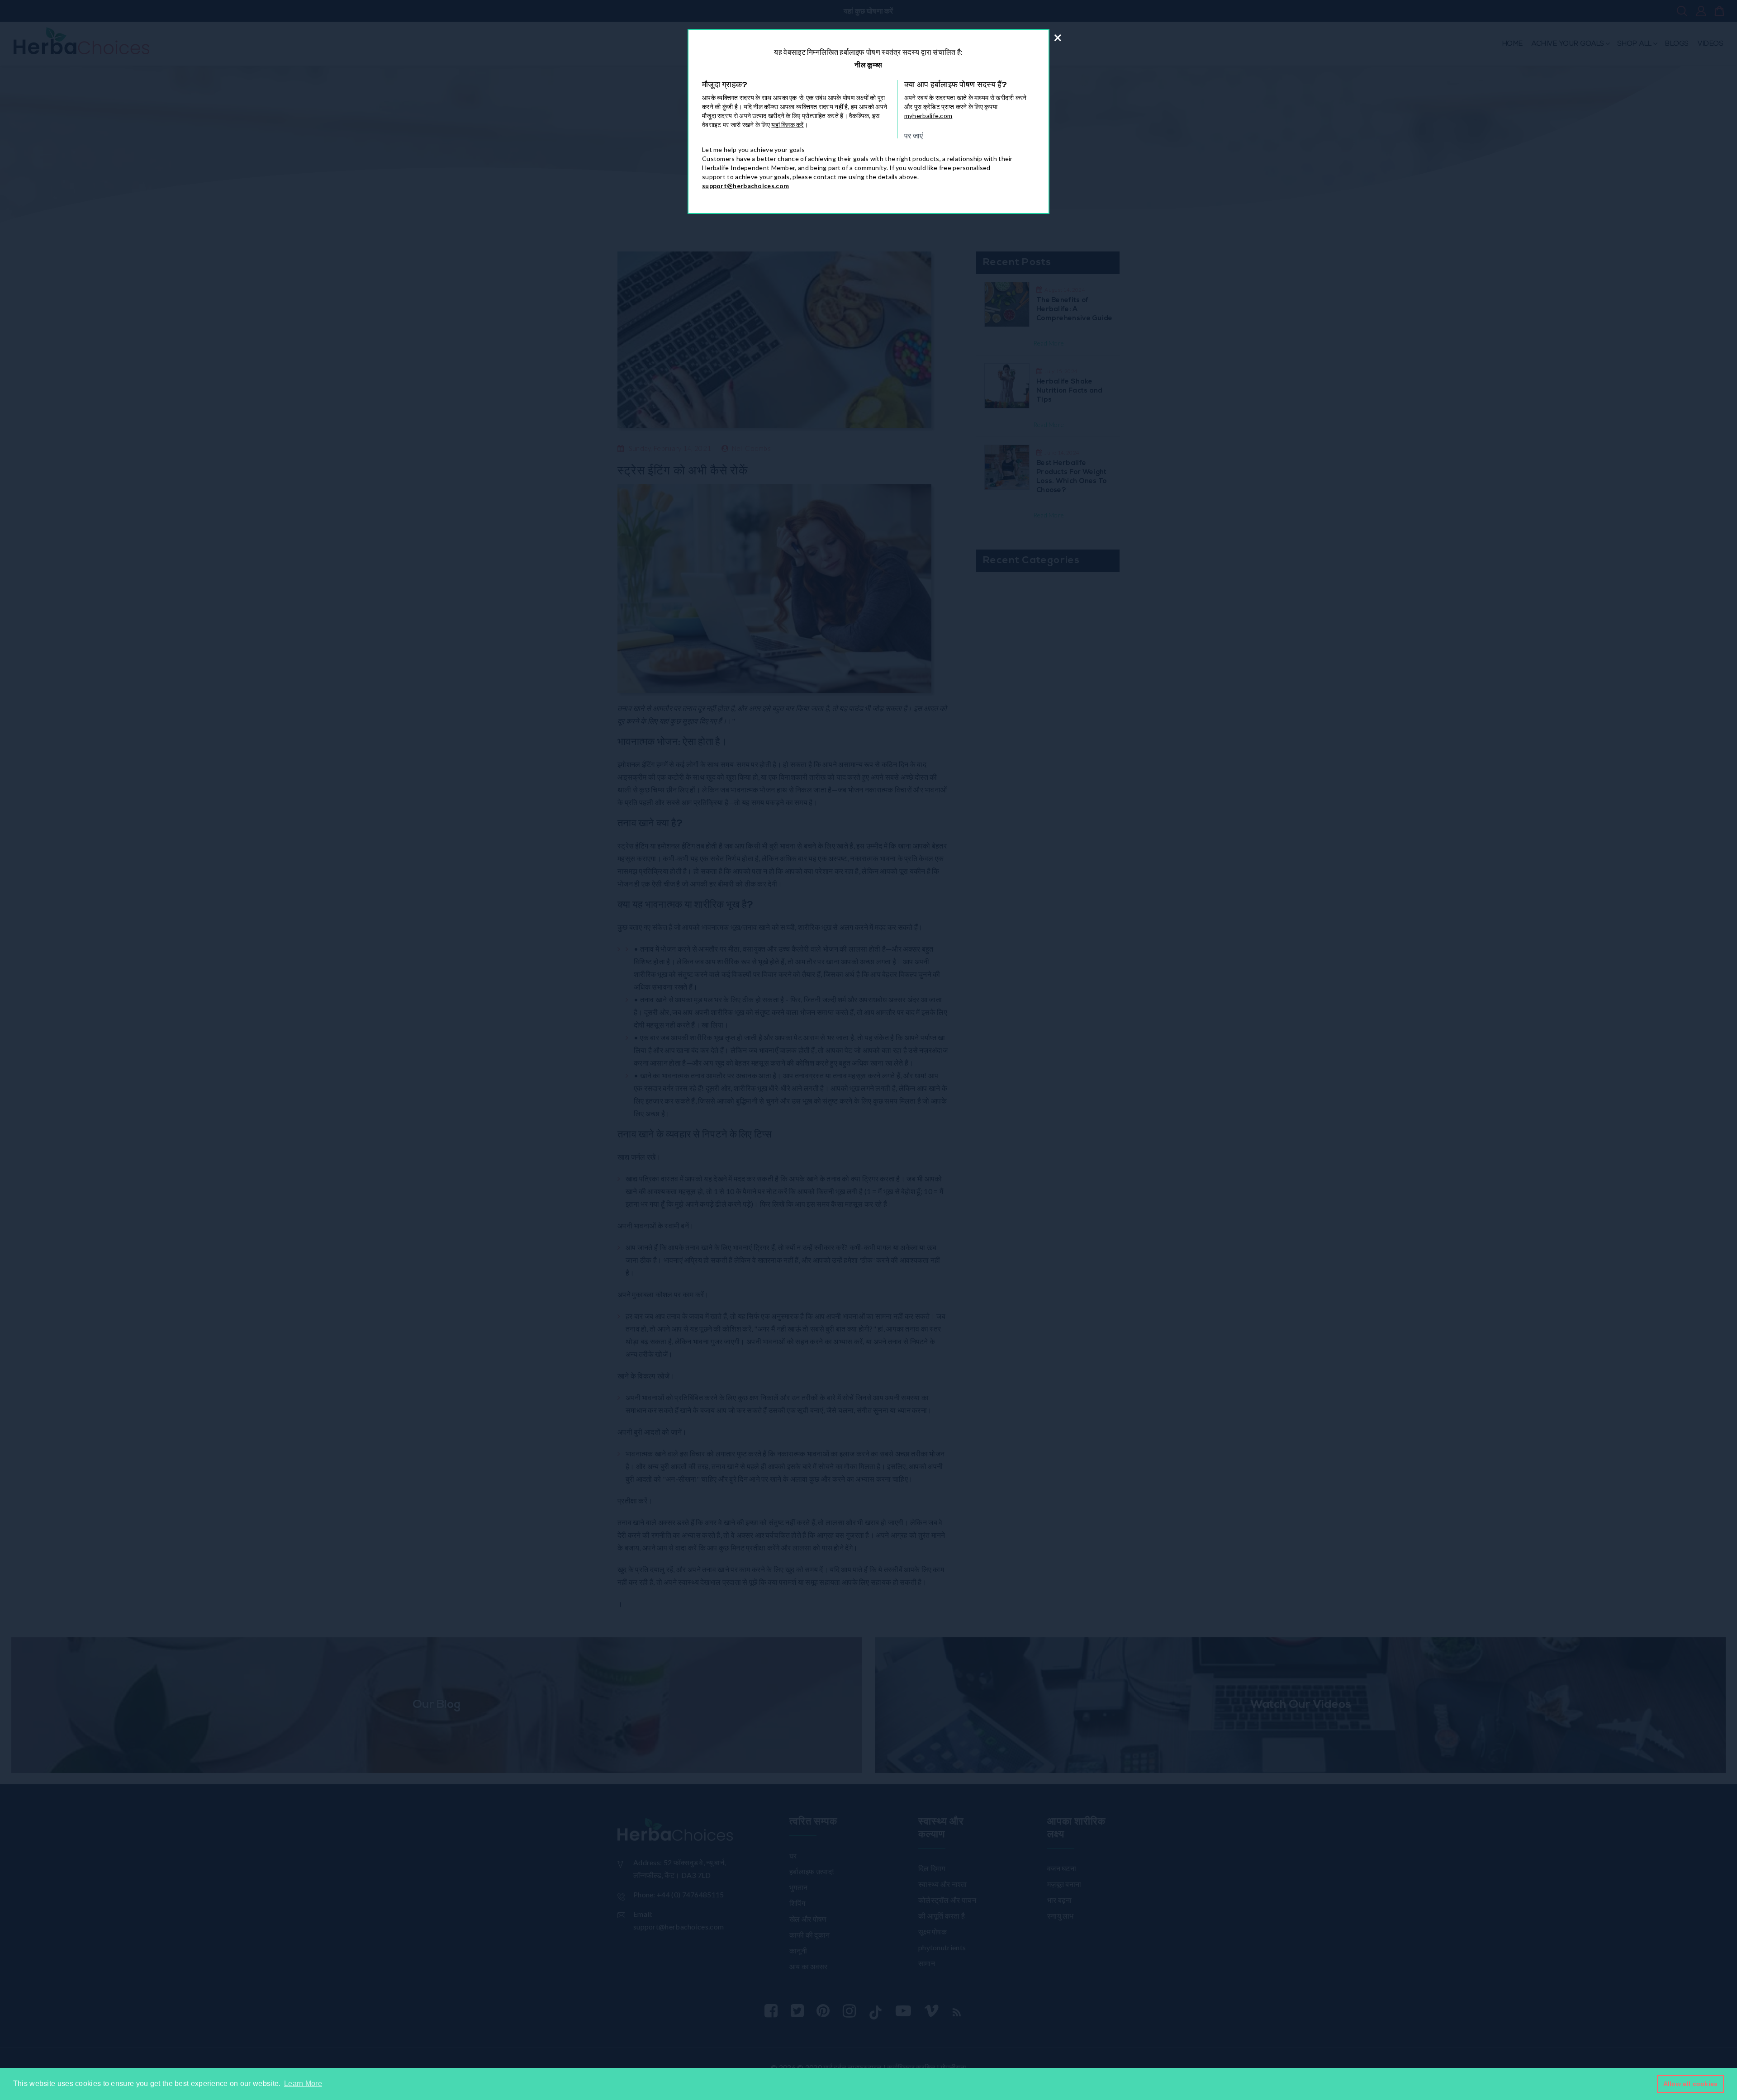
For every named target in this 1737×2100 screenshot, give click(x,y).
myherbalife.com (928, 116)
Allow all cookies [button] (1691, 2084)
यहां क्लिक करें (787, 125)
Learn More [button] (303, 2083)
